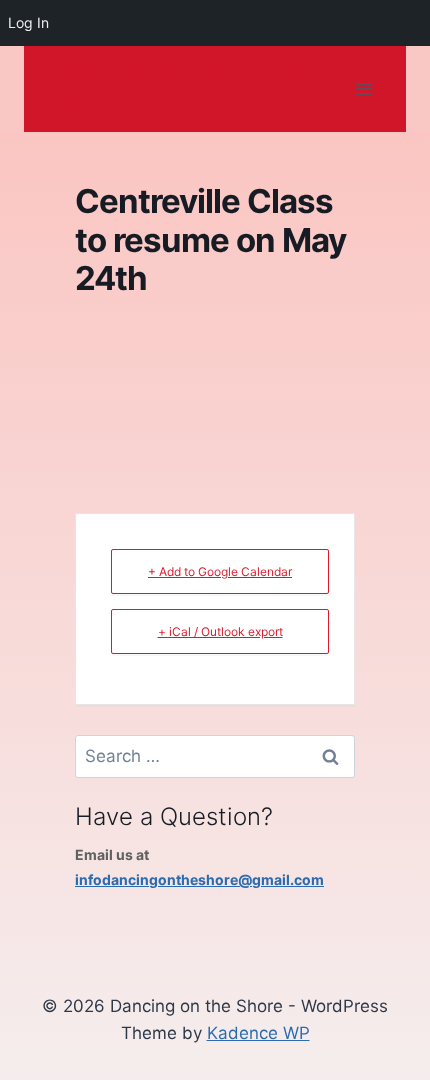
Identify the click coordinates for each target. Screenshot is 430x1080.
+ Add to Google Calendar (220, 571)
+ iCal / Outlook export (220, 631)
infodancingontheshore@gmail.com (199, 879)
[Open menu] (363, 89)
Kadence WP (258, 1033)
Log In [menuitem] (28, 22)
